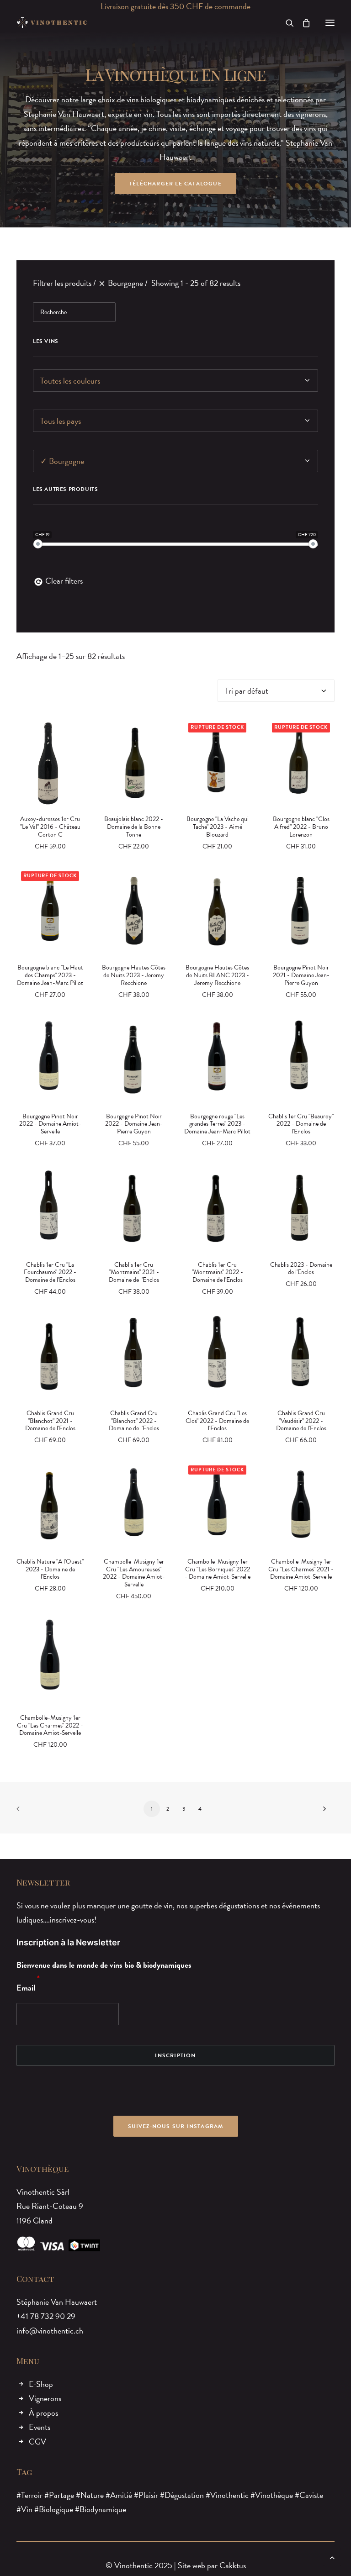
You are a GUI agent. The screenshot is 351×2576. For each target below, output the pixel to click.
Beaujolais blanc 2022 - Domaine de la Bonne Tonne (134, 827)
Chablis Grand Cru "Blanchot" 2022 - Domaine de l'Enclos (134, 1421)
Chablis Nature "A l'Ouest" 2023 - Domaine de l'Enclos (50, 1569)
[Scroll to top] (332, 2556)
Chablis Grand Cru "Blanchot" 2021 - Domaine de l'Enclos (50, 1421)
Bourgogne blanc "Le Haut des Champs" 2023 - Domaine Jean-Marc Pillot (50, 975)
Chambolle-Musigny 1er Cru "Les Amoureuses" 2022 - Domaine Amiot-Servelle (134, 1573)
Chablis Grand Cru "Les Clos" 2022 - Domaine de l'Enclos (217, 1421)
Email (26, 1988)
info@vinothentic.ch (50, 2331)
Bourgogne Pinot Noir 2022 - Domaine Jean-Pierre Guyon (134, 1124)
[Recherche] (286, 23)
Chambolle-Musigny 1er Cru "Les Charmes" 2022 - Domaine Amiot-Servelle (50, 1725)
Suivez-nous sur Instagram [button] (176, 2126)
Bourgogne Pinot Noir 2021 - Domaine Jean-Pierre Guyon (301, 975)
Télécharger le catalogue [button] (175, 184)
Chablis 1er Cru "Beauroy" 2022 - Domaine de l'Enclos (301, 1124)
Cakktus (233, 2565)
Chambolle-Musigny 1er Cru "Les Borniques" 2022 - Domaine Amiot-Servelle (218, 1569)
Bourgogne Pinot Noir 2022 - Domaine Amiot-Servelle (50, 1124)
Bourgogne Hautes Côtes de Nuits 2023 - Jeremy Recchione (134, 975)
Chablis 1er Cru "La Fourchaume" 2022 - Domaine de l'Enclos (50, 1272)
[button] (330, 23)
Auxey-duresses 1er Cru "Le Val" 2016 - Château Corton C (50, 827)
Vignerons (45, 2398)
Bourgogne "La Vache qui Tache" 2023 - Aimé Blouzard (218, 827)
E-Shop (41, 2384)
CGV (37, 2442)
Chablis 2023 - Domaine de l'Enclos (301, 1269)
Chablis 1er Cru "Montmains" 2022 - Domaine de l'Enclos (218, 1272)
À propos (43, 2413)
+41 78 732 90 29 (46, 2316)
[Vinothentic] (52, 23)
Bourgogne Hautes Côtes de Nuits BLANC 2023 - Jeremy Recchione (217, 975)
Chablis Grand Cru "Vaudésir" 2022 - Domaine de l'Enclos (301, 1421)
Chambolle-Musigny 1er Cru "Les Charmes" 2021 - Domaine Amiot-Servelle (301, 1569)
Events (40, 2427)
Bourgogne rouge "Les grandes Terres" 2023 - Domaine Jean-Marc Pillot (217, 1124)
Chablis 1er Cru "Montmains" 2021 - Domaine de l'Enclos (134, 1272)
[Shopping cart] (302, 23)
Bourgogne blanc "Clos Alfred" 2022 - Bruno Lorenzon (301, 827)
